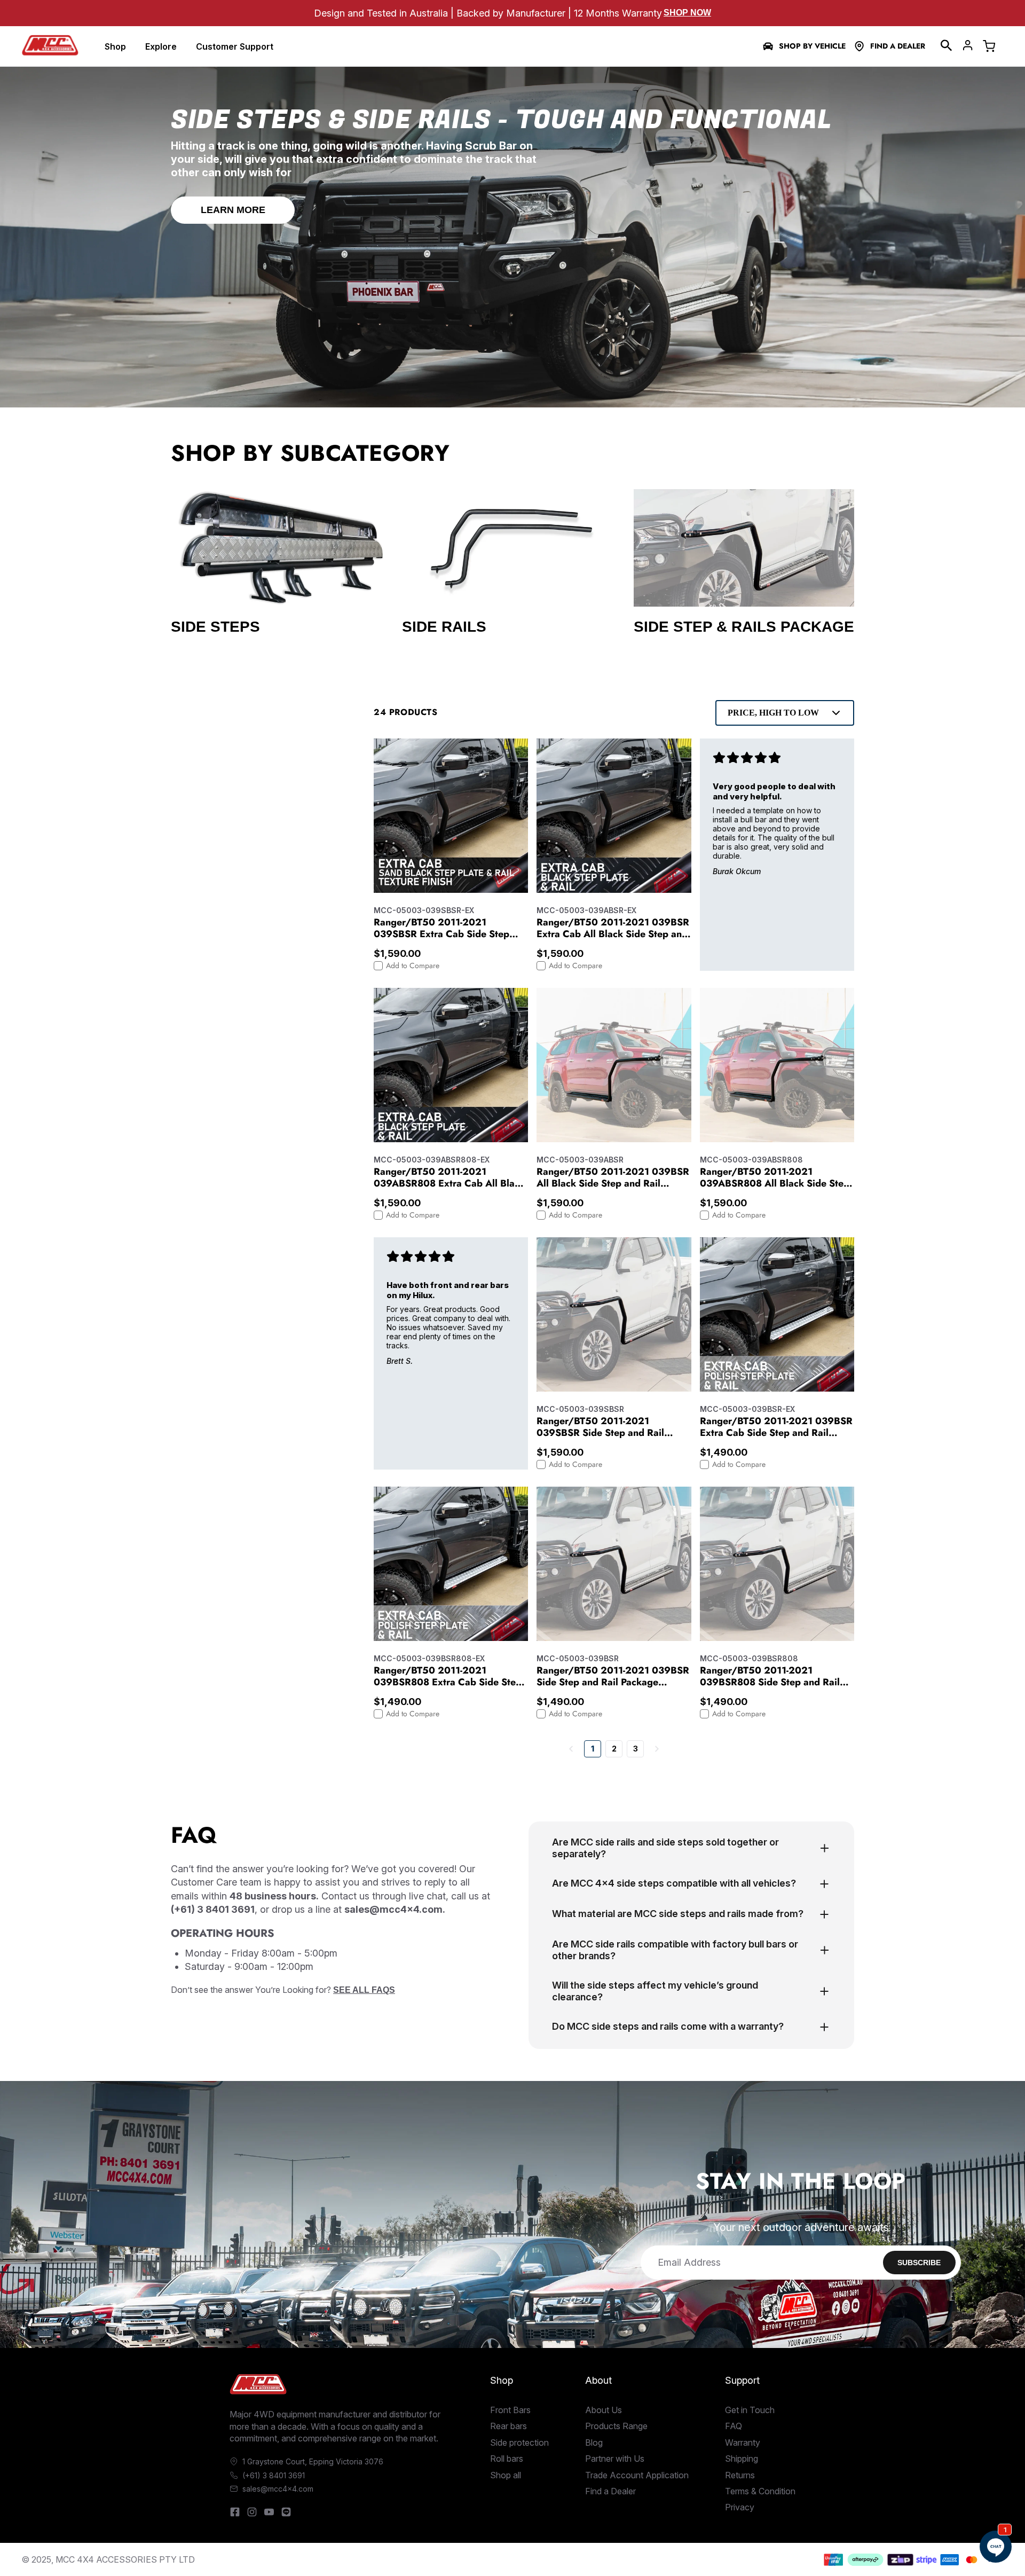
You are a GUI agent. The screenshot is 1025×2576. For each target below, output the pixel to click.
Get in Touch (750, 2410)
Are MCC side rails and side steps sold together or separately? (665, 1848)
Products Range (616, 2426)
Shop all (506, 2475)
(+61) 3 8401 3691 (274, 2475)
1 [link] (593, 1749)
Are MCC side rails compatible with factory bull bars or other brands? (675, 1950)
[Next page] (657, 1749)
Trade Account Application (637, 2475)
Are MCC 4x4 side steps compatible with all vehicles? (674, 1883)
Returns (740, 2475)
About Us (604, 2410)
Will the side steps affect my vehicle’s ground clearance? (655, 1991)
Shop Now (687, 13)
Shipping (742, 2459)
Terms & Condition (760, 2491)
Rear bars (508, 2426)
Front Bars (510, 2410)
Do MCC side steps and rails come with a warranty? (668, 2026)
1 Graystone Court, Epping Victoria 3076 (313, 2461)
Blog (594, 2443)
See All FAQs (364, 1990)
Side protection (519, 2443)
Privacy (740, 2507)
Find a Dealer (898, 46)
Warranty (743, 2443)
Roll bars (507, 2459)
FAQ (734, 2426)
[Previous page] (571, 1749)
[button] (947, 45)
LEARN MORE (233, 210)
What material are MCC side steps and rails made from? (678, 1914)
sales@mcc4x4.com (278, 2489)
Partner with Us (615, 2459)
